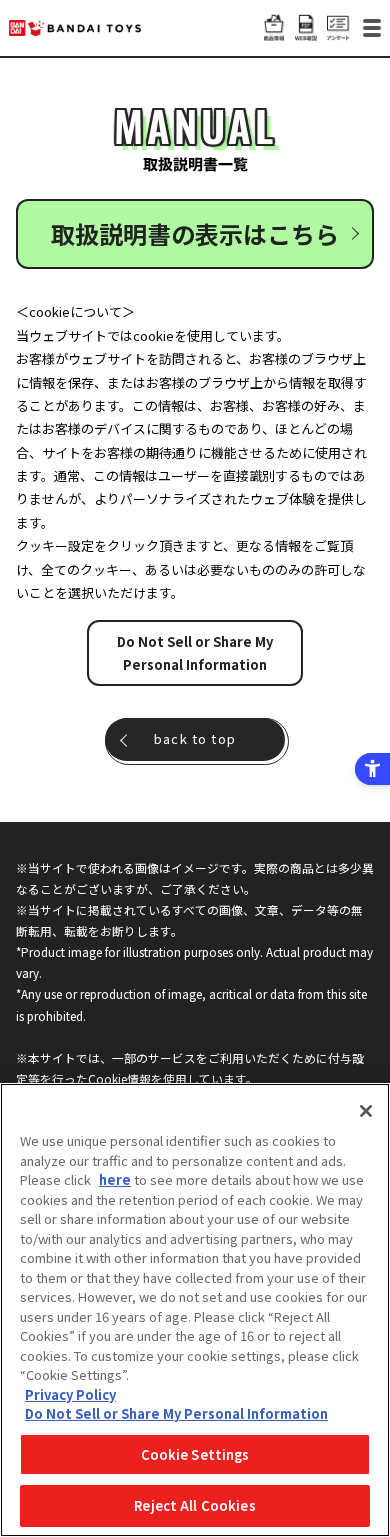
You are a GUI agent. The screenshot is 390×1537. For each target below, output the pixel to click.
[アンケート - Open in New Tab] (338, 30)
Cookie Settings (195, 1454)
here (115, 1179)
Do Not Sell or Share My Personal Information (195, 653)
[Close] (366, 1111)
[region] (195, 1310)
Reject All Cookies (194, 1505)
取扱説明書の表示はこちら (195, 233)
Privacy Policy (70, 1394)
